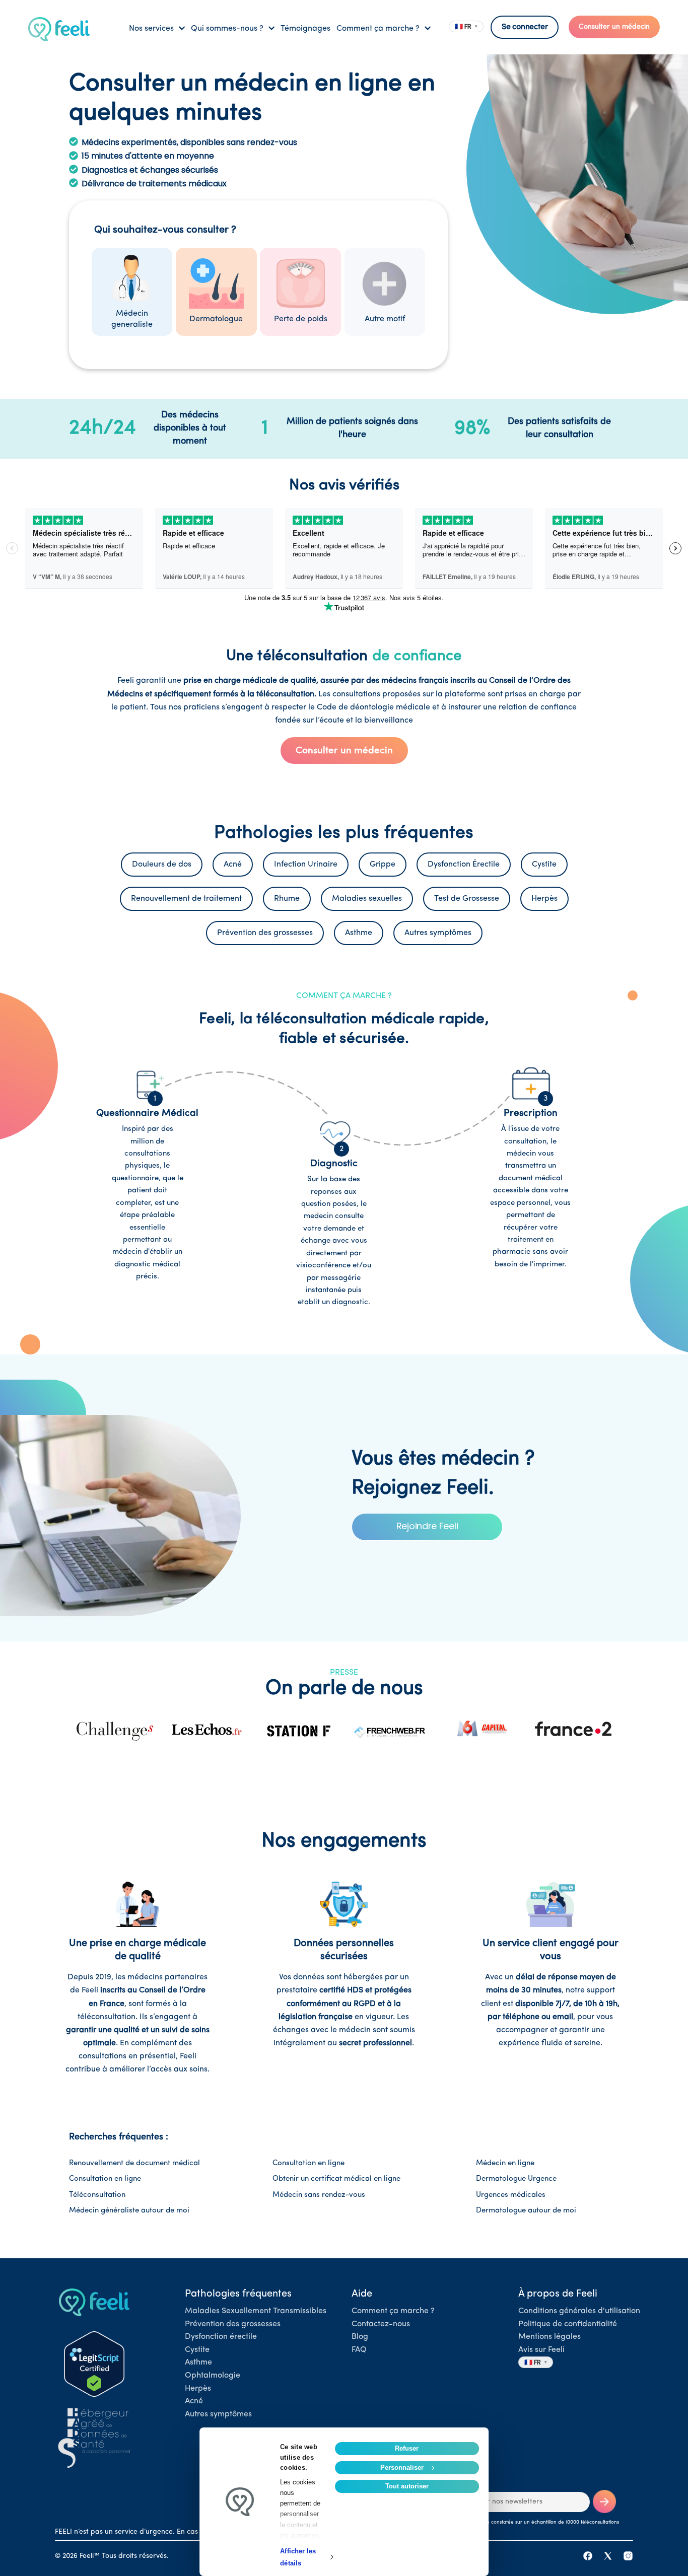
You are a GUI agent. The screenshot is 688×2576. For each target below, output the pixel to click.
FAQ (359, 2350)
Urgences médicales (511, 2195)
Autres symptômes (218, 2414)
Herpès (198, 2389)
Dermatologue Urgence (516, 2179)
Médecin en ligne (505, 2163)
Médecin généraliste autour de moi (129, 2211)
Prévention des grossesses (233, 2324)
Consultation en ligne (308, 2163)
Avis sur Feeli (541, 2350)
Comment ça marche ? (393, 2311)
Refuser (407, 2448)
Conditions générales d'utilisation (579, 2311)
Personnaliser (402, 2467)
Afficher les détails (298, 2557)
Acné (194, 2401)
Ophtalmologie (213, 2376)
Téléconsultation (97, 2195)
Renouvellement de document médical (134, 2163)
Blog (360, 2337)
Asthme (198, 2363)
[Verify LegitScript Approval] (94, 2364)
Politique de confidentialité (568, 2324)
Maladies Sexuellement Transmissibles (256, 2311)
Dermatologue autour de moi (526, 2211)
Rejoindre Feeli (427, 1526)
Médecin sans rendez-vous (319, 2195)
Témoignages (305, 29)
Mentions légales (549, 2337)
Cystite (197, 2350)
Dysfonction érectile (221, 2337)
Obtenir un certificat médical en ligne (336, 2179)
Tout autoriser (407, 2486)
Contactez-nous (381, 2324)
